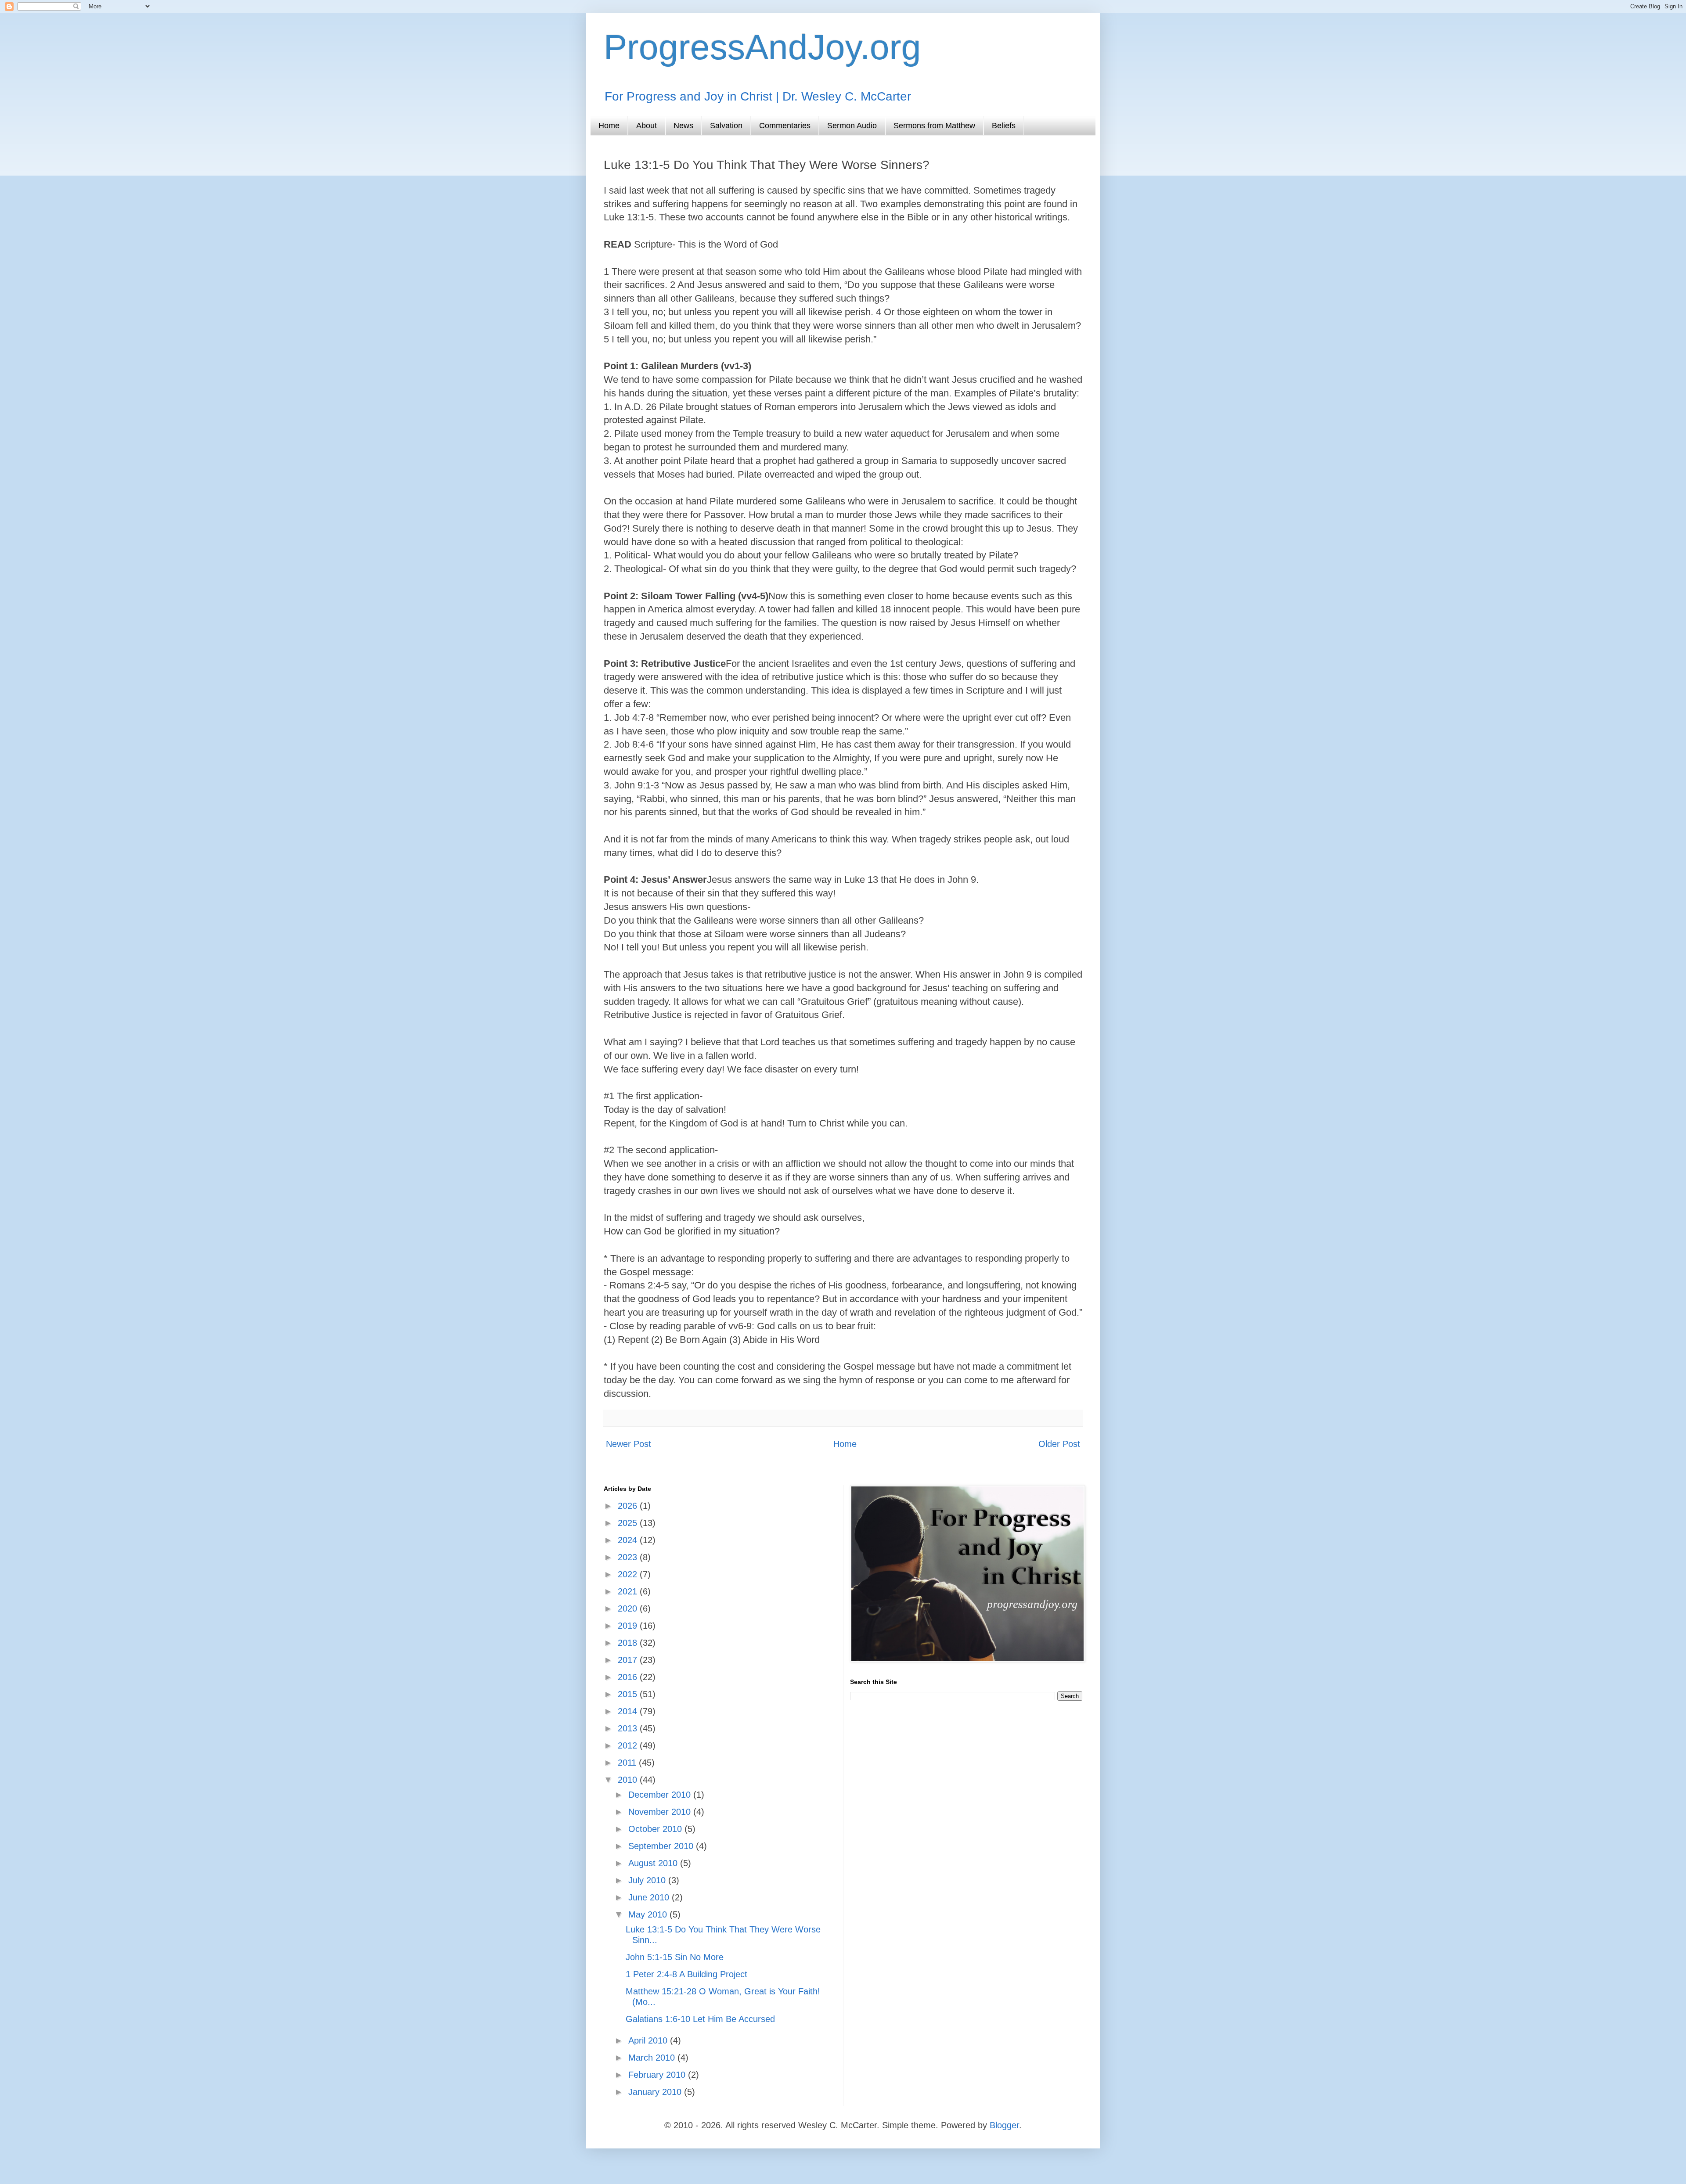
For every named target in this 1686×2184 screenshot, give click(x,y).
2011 (628, 1763)
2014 (629, 1711)
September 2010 (662, 1846)
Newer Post (629, 1444)
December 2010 (661, 1795)
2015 (629, 1694)
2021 (629, 1591)
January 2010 (656, 2092)
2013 (629, 1728)
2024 (629, 1540)
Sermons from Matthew (934, 126)
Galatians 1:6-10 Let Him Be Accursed (700, 2019)
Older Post (1059, 1444)
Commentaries (785, 126)
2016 (629, 1677)
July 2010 (648, 1880)
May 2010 (649, 1914)
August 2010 (654, 1863)
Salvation (726, 126)
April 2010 (649, 2040)
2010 (629, 1780)
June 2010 (650, 1897)
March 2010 (653, 2058)
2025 (629, 1523)
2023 (629, 1557)
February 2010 (658, 2075)
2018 (629, 1643)
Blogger (1004, 2125)
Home (609, 126)
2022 (629, 1574)
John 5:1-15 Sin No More (675, 1957)
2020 (629, 1608)
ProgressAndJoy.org (762, 47)
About (647, 126)
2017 (629, 1660)
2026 (629, 1506)
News (683, 126)
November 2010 (661, 1812)
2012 (629, 1745)
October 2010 (656, 1829)
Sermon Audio (852, 126)
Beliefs (1004, 126)
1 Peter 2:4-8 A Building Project (686, 1974)
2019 (629, 1626)
